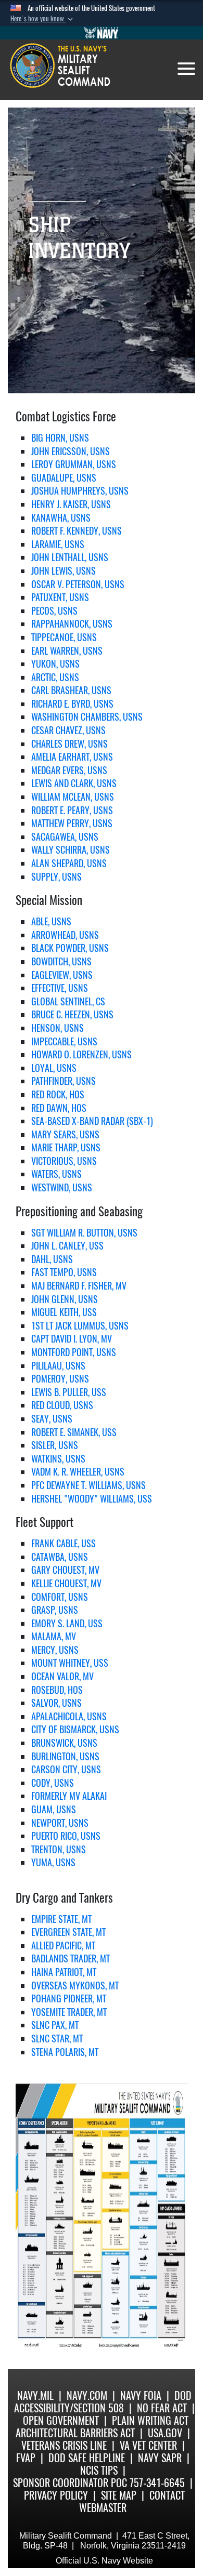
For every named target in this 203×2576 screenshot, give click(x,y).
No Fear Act (162, 2408)
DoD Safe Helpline (87, 2458)
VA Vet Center (148, 2445)
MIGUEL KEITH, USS (64, 1312)
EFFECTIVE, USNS (60, 988)
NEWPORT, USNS (60, 1823)
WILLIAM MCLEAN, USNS (73, 797)
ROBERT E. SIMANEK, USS (74, 1432)
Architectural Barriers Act (75, 2433)
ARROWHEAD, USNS (65, 935)
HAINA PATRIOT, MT (64, 1972)
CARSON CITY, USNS (66, 1769)
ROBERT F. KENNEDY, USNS (77, 531)
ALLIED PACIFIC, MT (63, 1946)
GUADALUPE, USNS (64, 478)
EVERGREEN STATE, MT (68, 1932)
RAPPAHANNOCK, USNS (72, 624)
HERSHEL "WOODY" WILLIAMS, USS (92, 1499)
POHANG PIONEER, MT (69, 1999)
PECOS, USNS (54, 611)
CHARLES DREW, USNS (69, 744)
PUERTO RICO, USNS (66, 1836)
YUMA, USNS (53, 1862)
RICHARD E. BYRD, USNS (72, 704)
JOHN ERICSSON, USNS (71, 451)
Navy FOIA (141, 2395)
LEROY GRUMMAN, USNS (74, 464)
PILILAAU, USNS (58, 1366)
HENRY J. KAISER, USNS (71, 504)
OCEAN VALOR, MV (62, 1676)
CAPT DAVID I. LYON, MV (72, 1339)
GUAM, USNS (54, 1809)
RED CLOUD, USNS (62, 1405)
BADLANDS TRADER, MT (71, 1958)
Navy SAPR (160, 2458)
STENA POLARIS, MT (65, 2052)
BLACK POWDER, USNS (70, 948)
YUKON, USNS (55, 664)
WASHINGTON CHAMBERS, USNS (87, 717)
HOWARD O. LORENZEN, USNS (81, 1054)
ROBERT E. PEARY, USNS (72, 810)
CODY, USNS (53, 1783)
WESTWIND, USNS (62, 1187)
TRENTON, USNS (59, 1849)
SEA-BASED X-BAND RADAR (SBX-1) (92, 1121)
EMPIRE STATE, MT (61, 1919)
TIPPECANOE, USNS (64, 637)
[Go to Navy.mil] (102, 33)
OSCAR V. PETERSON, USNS (78, 584)
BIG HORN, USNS (60, 438)
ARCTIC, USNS (55, 677)
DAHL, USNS (52, 1259)
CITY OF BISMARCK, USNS (75, 1729)
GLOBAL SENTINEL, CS (68, 1001)
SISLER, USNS (55, 1445)
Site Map (119, 2495)
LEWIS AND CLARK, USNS (74, 783)
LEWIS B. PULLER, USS (69, 1392)
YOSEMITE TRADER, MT (69, 2012)
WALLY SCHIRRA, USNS (71, 850)
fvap (26, 2458)
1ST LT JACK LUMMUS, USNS (80, 1326)
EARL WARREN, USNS (67, 651)
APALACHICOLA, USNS (69, 1716)
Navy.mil (35, 2395)
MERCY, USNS (55, 1650)
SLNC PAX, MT (55, 2025)
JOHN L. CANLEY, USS (67, 1246)
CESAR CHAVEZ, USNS (68, 730)
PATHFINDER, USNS (64, 1081)
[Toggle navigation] (186, 69)
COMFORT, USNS (60, 1597)
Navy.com (87, 2395)
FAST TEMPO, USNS (64, 1272)
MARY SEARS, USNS (65, 1134)
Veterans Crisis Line (64, 2445)
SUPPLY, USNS (56, 877)
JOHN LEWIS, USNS (64, 571)
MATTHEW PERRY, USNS (72, 823)
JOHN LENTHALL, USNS (70, 557)
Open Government (61, 2420)
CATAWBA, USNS (60, 1557)
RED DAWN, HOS (59, 1108)
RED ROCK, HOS (58, 1094)
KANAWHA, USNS (61, 518)
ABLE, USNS (51, 921)
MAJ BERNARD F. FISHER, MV (79, 1286)
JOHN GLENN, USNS (65, 1299)
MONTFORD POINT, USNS (74, 1352)
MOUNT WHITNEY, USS (70, 1663)
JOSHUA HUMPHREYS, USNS (80, 491)
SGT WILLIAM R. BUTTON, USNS (84, 1233)
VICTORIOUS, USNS (64, 1161)
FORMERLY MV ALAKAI (69, 1796)
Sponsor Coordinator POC (70, 2483)
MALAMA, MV (54, 1636)
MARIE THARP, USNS (66, 1147)
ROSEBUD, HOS (57, 1690)
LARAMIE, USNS (58, 544)
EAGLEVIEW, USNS (62, 975)
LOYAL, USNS (54, 1068)
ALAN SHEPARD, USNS (69, 863)
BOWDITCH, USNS (61, 961)
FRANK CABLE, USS (64, 1543)
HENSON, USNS (58, 1028)
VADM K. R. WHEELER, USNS (78, 1472)
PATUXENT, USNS (60, 597)
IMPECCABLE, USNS (64, 1041)
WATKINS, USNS (58, 1459)
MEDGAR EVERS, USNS (69, 770)
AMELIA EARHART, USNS (72, 757)
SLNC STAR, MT (57, 2039)
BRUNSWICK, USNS (64, 1743)
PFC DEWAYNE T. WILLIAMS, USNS (88, 1485)
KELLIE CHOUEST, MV (66, 1583)
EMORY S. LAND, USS (67, 1623)
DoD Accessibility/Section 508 (103, 2402)
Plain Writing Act (150, 2420)
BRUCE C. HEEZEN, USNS (72, 1014)
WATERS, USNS (56, 1174)
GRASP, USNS (55, 1610)
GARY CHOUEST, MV (65, 1570)
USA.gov (165, 2433)
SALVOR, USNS (56, 1703)
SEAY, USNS (52, 1419)
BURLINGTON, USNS (65, 1756)
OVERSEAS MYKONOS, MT (75, 1986)
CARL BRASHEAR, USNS (71, 690)
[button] (43, 19)
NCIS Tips (99, 2470)
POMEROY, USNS (60, 1379)
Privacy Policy (56, 2495)
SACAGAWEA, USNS (65, 837)
